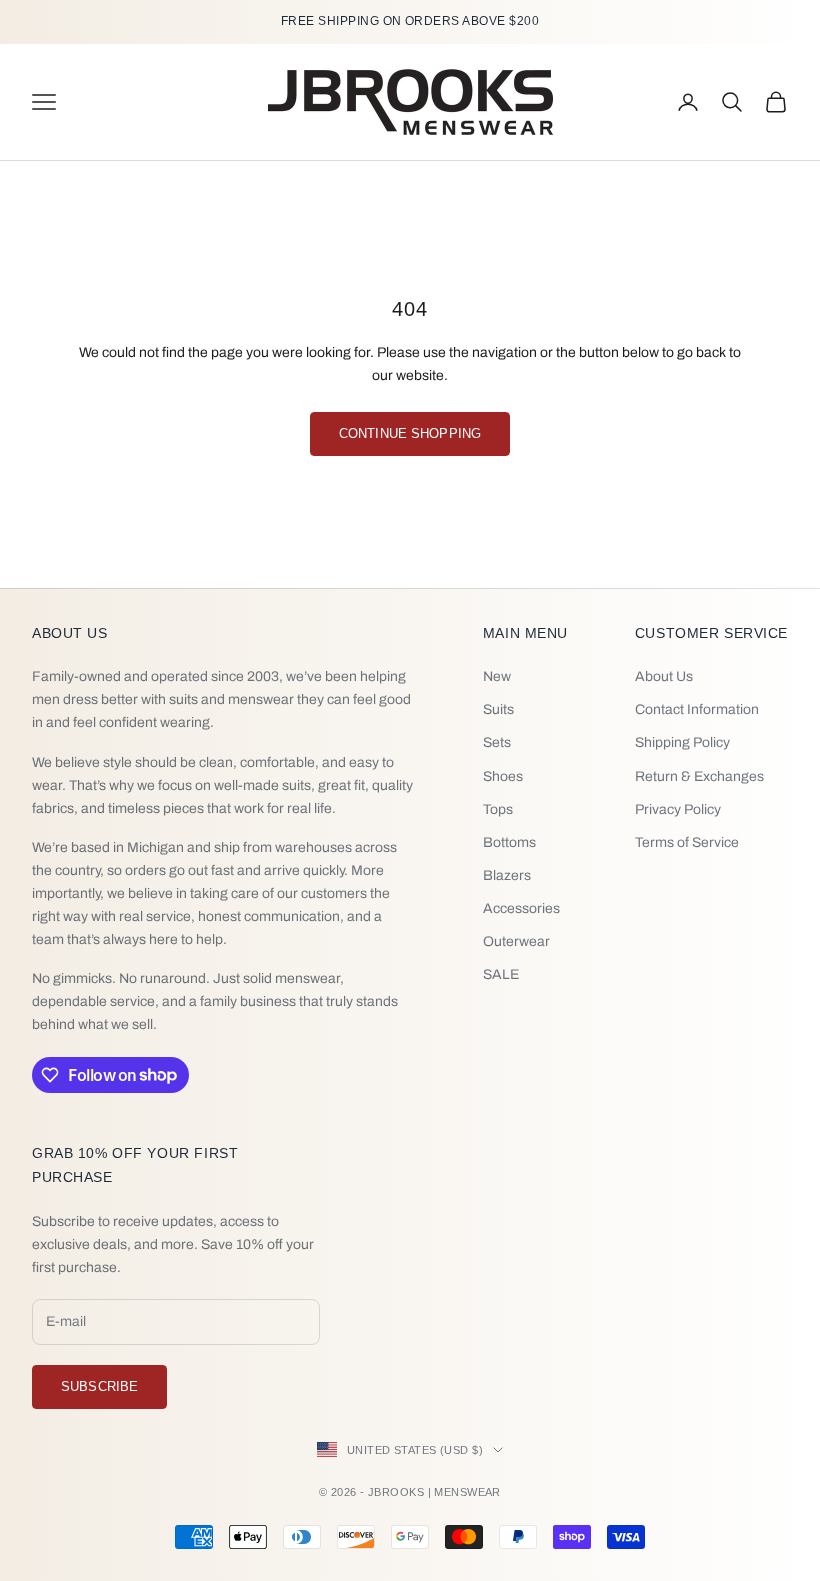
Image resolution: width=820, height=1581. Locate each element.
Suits (498, 709)
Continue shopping (410, 433)
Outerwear (516, 941)
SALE (501, 974)
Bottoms (509, 842)
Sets (497, 742)
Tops (498, 809)
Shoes (503, 776)
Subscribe (99, 1386)
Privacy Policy (678, 809)
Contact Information (697, 709)
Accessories (521, 908)
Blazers (507, 875)
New (497, 676)
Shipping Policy (682, 742)
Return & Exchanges (699, 776)
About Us (664, 676)
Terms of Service (687, 842)
